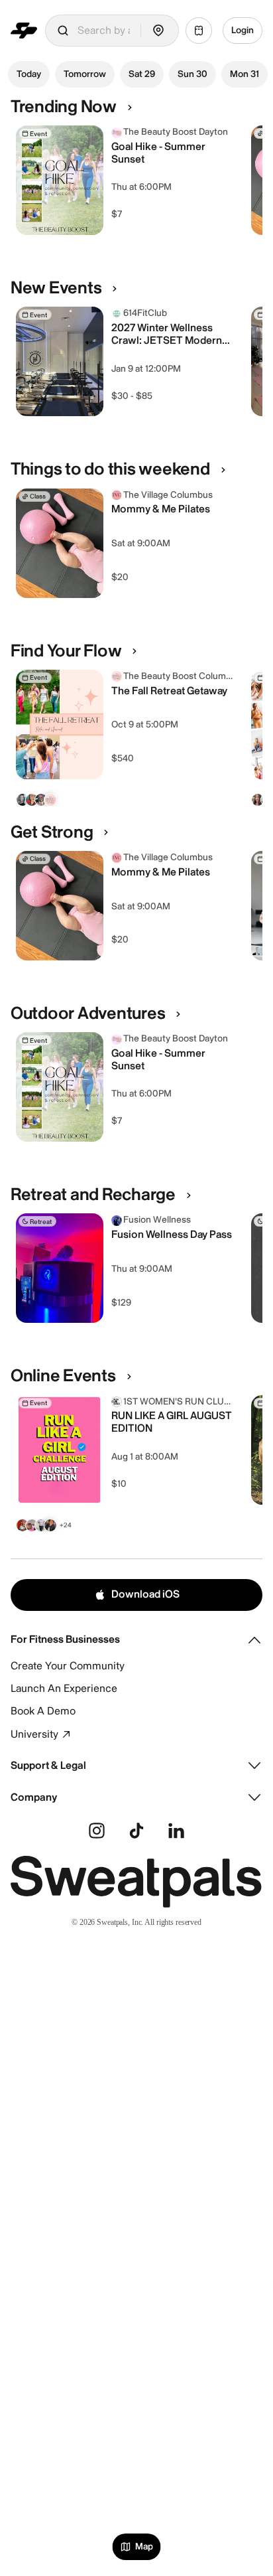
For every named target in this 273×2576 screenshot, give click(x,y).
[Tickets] (199, 31)
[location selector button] (158, 31)
